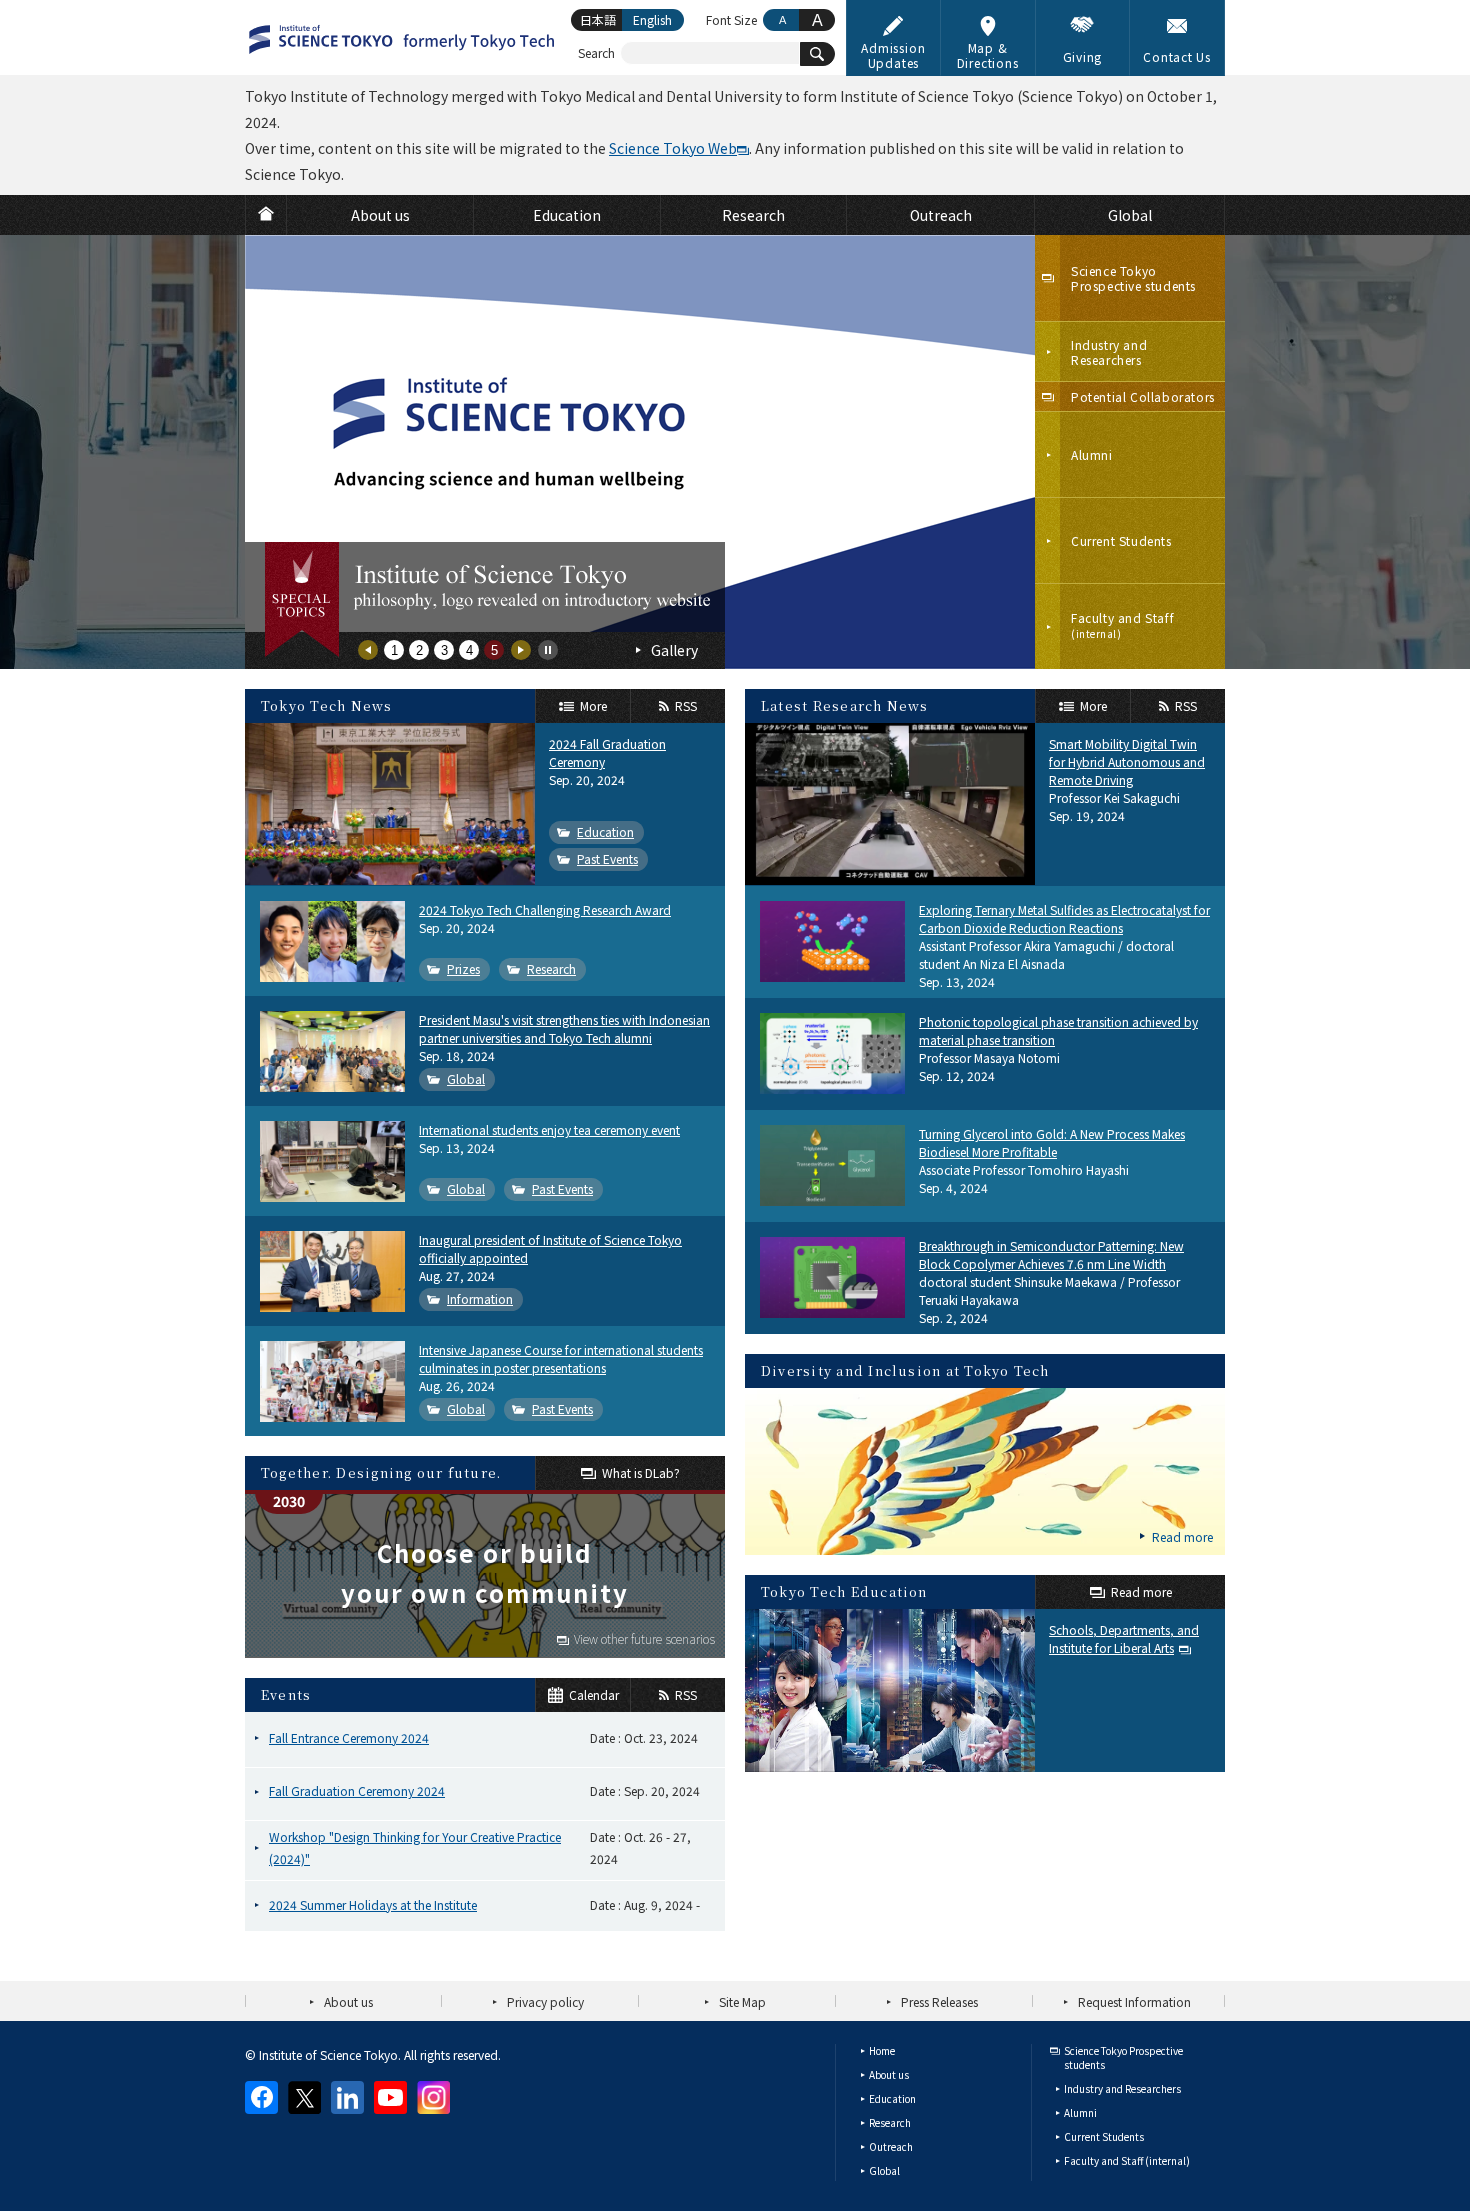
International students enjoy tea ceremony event (549, 1129)
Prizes (463, 968)
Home (882, 2050)
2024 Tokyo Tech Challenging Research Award (545, 909)
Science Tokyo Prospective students (1123, 2057)
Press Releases (939, 2001)
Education (605, 831)
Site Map (742, 2001)
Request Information (1134, 2001)
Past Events (607, 858)
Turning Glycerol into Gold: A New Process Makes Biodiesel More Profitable (1052, 1142)
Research (551, 968)
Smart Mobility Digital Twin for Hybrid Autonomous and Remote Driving (1127, 761)
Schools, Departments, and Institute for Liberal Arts (1124, 1638)
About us (348, 2001)
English (652, 19)
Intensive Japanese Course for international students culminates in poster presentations (561, 1358)
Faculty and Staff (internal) (1127, 2160)
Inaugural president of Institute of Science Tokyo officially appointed (550, 1248)
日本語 (598, 19)
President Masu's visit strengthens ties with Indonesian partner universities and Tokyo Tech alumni (564, 1028)
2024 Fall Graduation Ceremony (607, 752)
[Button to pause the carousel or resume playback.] (548, 650)
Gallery (674, 650)
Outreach (891, 2146)
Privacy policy (545, 2001)
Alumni (1080, 2112)
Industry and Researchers (1122, 2088)
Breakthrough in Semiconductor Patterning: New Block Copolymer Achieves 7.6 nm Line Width (1051, 1254)
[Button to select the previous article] (368, 650)
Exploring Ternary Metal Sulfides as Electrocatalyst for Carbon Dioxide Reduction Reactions (1064, 918)
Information (480, 1298)
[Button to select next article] (521, 650)
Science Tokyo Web (673, 148)
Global (466, 1078)
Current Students (1104, 2136)
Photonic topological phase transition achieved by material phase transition (1058, 1030)
